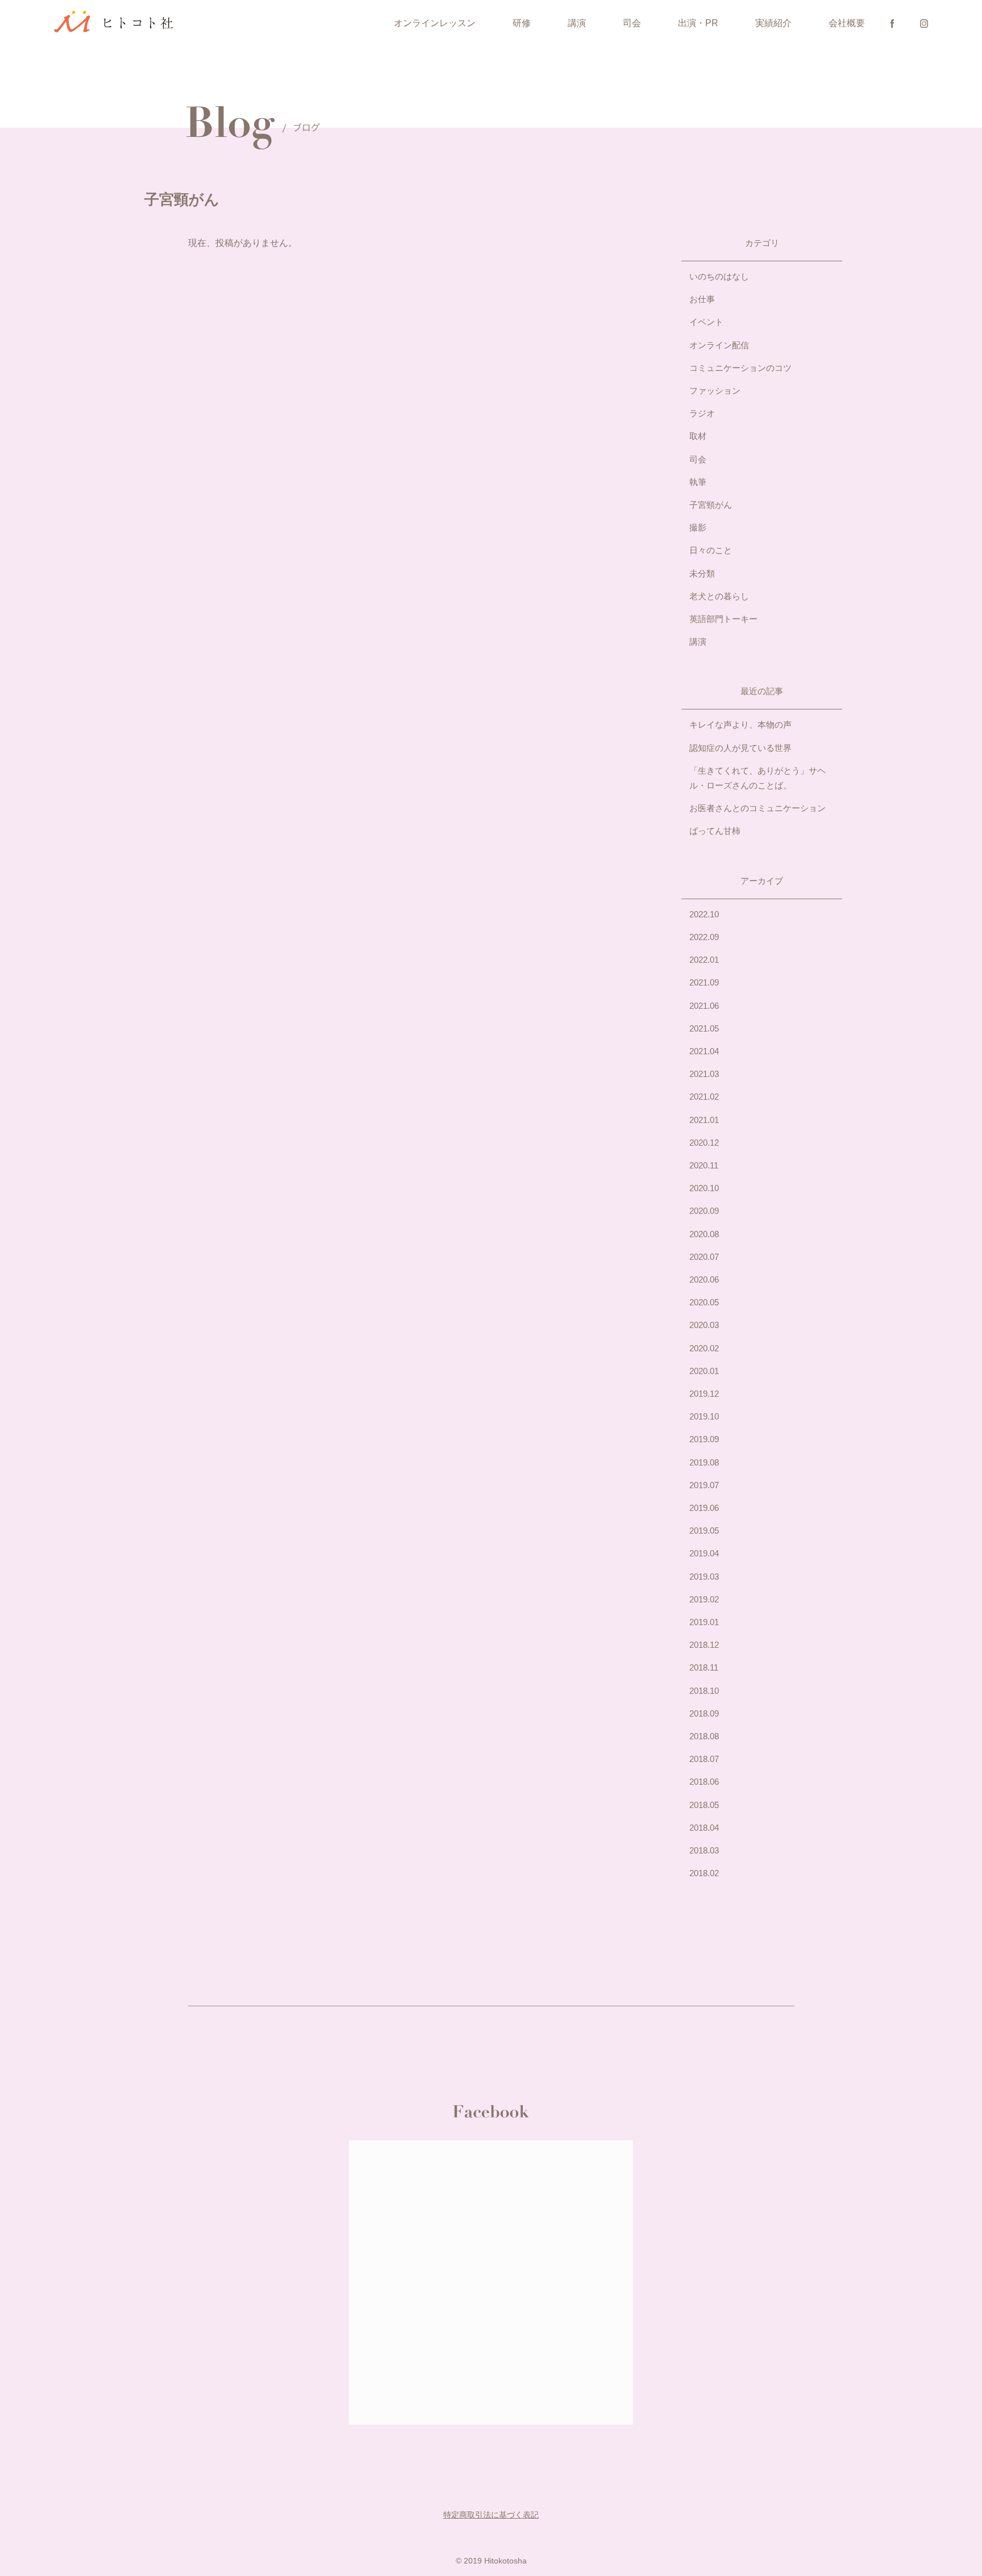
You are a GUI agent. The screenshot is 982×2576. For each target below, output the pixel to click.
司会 (632, 23)
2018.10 (704, 1691)
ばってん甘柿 (715, 831)
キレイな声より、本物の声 (740, 725)
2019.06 (704, 1508)
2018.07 (704, 1759)
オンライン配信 (719, 345)
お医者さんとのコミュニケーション (758, 808)
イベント (706, 322)
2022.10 (704, 914)
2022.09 (704, 937)
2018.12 (704, 1645)
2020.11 (704, 1165)
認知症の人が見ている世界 (740, 748)
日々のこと (711, 550)
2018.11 (704, 1667)
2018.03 (704, 1850)
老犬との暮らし (719, 596)
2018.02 (704, 1873)
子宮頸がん (711, 505)
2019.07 (704, 1485)
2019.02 (704, 1599)
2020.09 (704, 1211)
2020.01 (704, 1371)
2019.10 (704, 1416)
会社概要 (847, 23)
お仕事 (702, 299)
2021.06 (704, 1006)
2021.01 (704, 1120)
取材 (698, 436)
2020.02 (704, 1348)
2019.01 (704, 1622)
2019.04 (704, 1553)
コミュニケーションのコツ (740, 368)
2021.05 (704, 1028)
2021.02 (704, 1097)
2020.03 (704, 1325)
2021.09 (704, 982)
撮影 (698, 527)
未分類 (702, 573)
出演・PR (698, 23)
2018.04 (704, 1828)
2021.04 (704, 1051)
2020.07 (704, 1257)
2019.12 (704, 1394)
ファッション (715, 391)
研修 (522, 23)
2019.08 (704, 1462)
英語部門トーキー (723, 619)
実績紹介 (773, 23)
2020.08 (704, 1234)
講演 (577, 23)
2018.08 (704, 1736)
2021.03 (704, 1074)
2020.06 (704, 1279)
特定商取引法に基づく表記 (491, 2515)
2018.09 (704, 1713)
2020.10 (704, 1188)
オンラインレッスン (435, 23)
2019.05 (704, 1531)
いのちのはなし (719, 276)
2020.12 (704, 1143)
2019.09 (704, 1439)
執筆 (698, 482)
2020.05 (704, 1302)
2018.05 (704, 1805)
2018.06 (704, 1782)
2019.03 (704, 1577)
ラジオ (702, 413)
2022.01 (704, 960)
